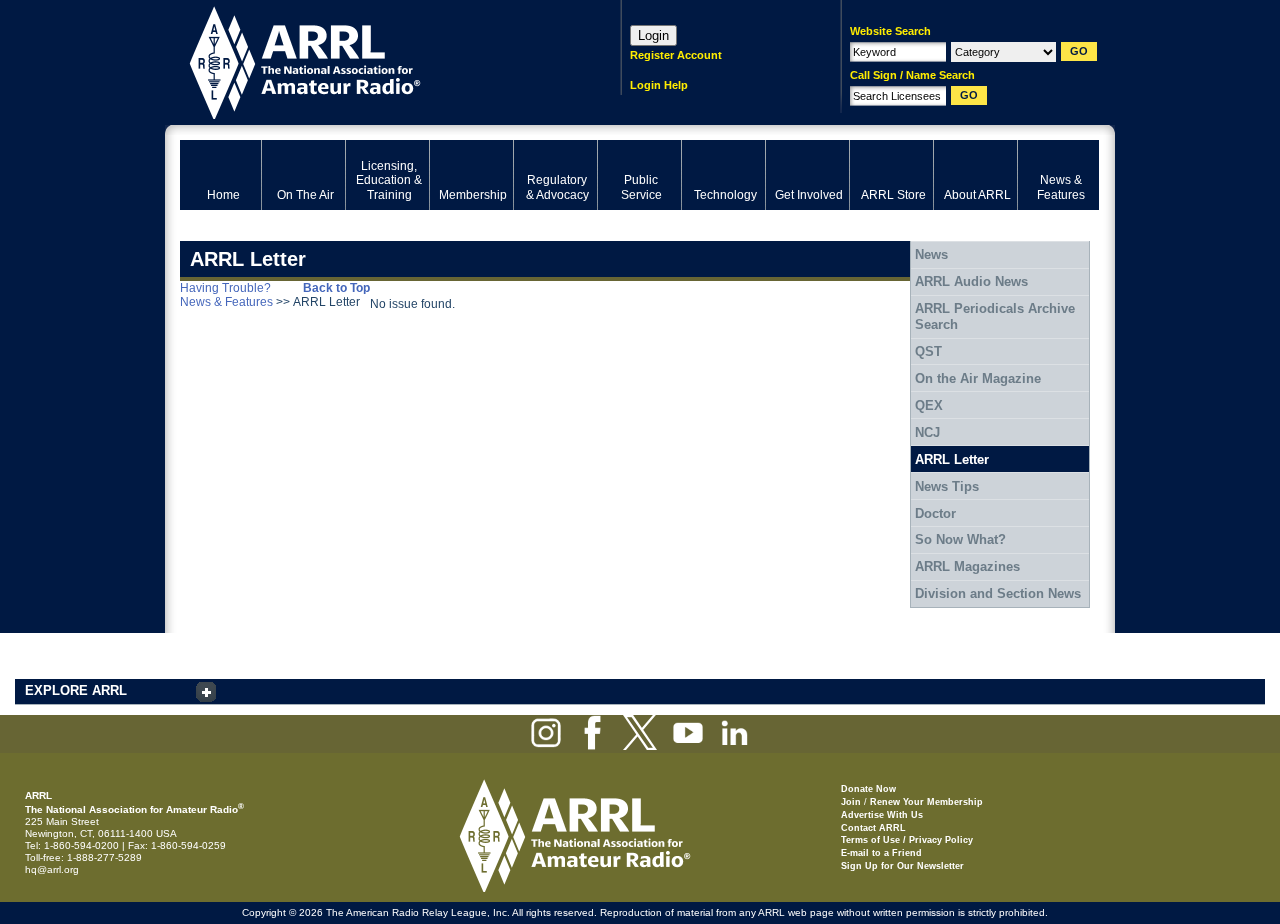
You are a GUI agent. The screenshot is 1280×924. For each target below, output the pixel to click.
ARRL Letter (952, 459)
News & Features (226, 302)
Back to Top (336, 288)
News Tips (947, 486)
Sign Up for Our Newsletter (902, 866)
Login (653, 35)
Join (851, 802)
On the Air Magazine (978, 378)
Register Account (676, 55)
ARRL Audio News (971, 281)
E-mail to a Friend (881, 853)
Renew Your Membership (926, 802)
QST (928, 351)
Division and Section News (998, 593)
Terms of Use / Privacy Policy (907, 840)
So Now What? (960, 539)
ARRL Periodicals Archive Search (995, 316)
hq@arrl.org (52, 869)
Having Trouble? (225, 288)
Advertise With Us (882, 815)
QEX (929, 405)
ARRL (374, 60)
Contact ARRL (873, 828)
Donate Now (868, 789)
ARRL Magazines (967, 566)
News (931, 254)
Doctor (935, 513)
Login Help (659, 85)
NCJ (927, 432)
